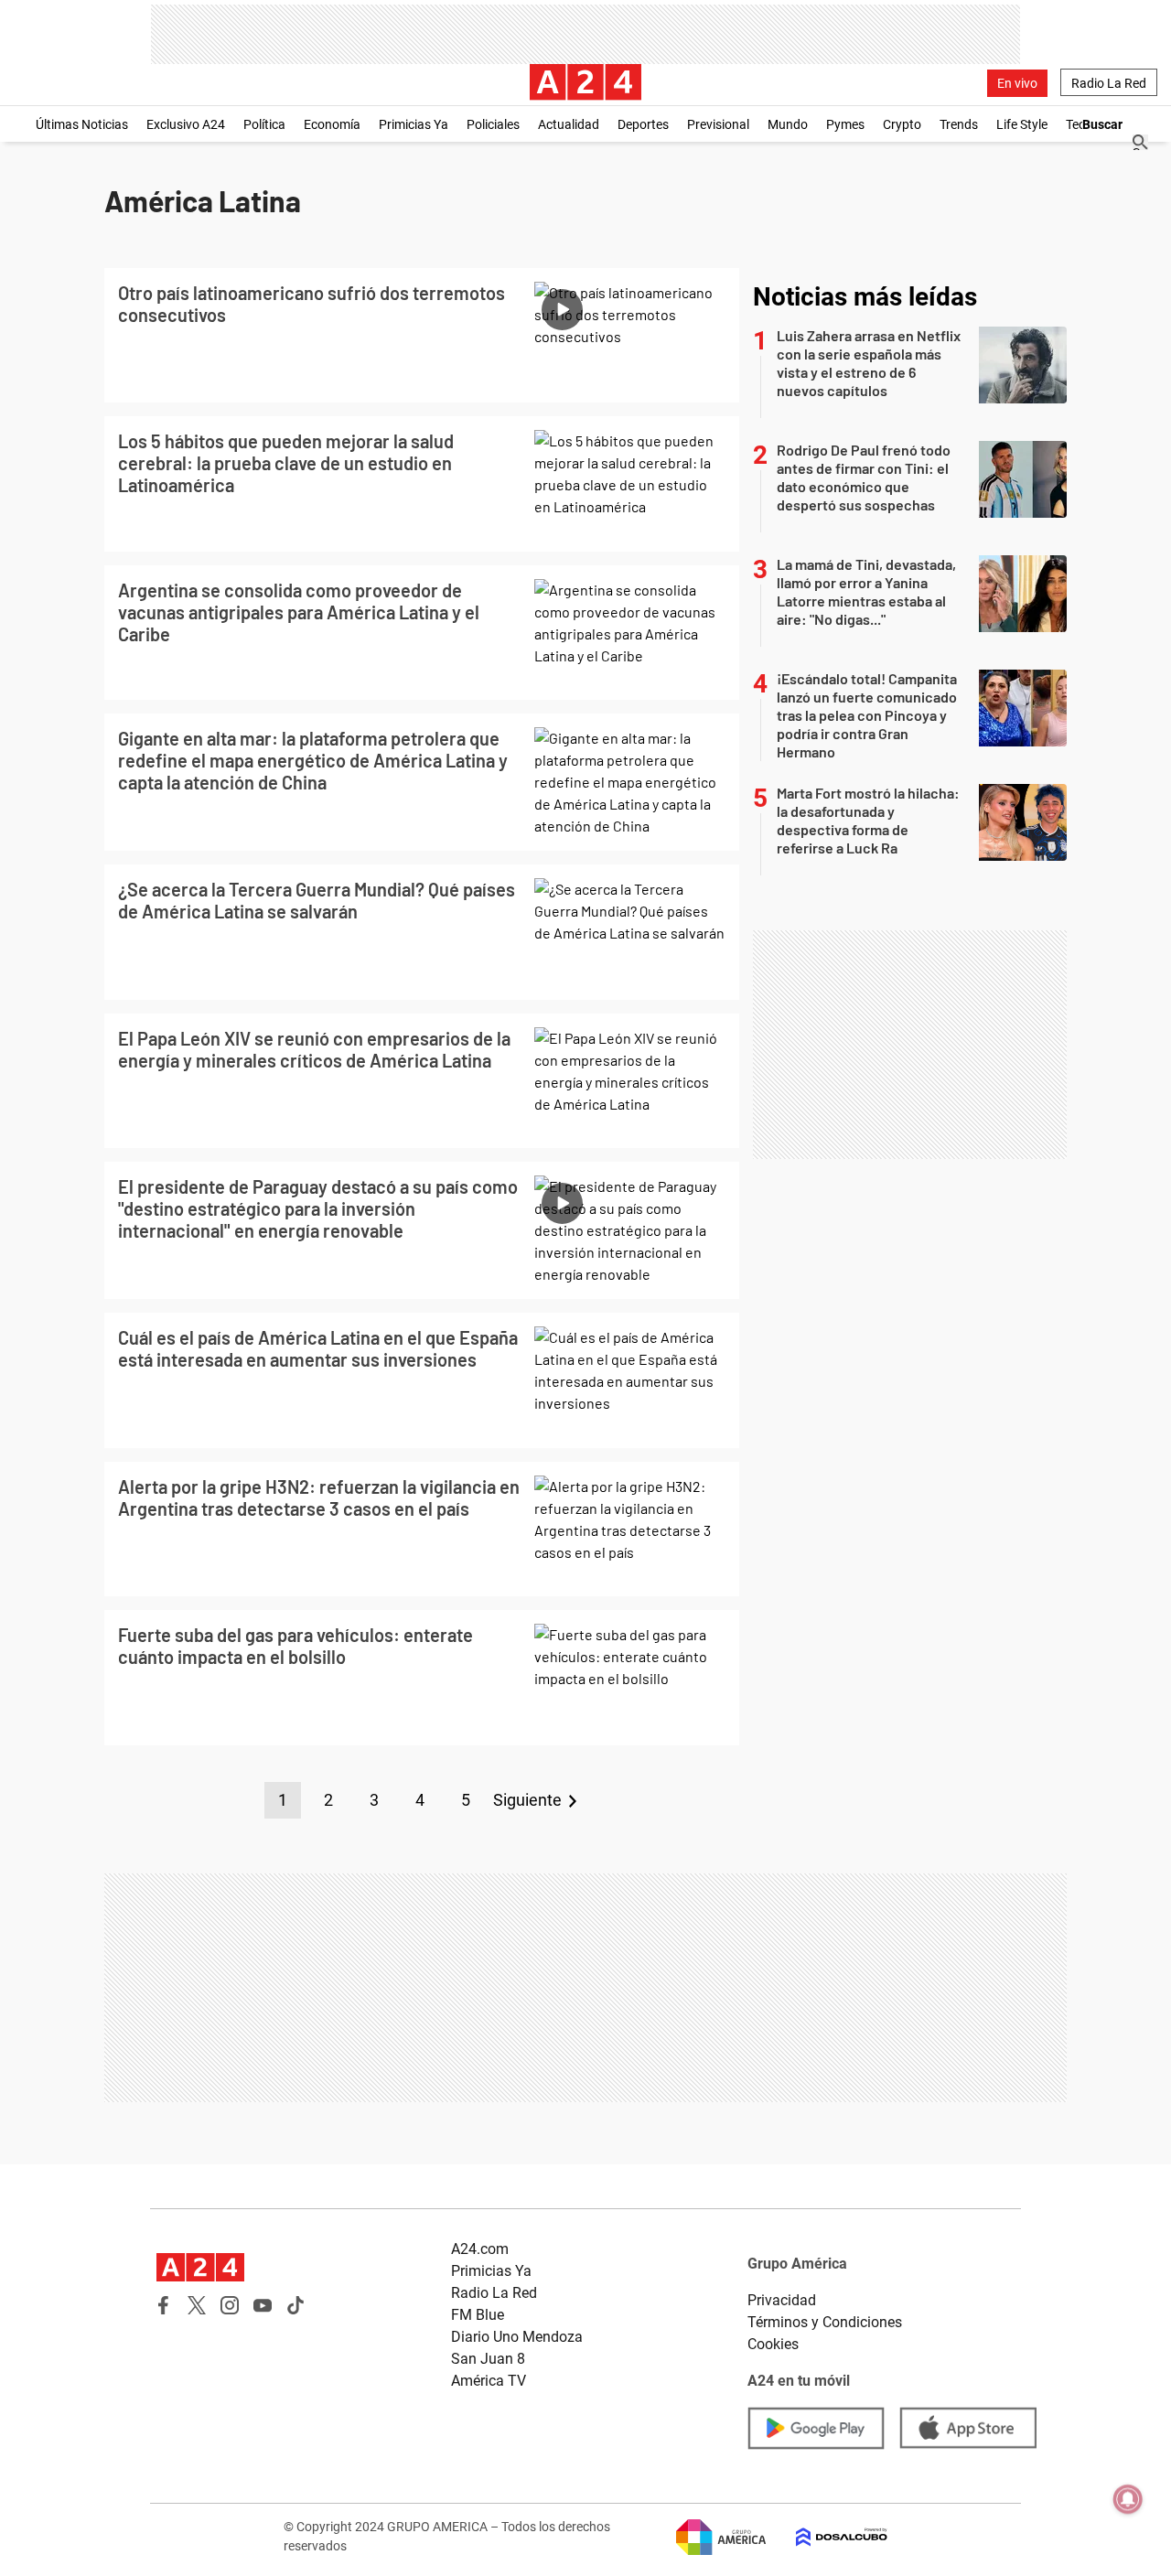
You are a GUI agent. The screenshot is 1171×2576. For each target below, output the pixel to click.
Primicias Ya (414, 124)
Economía (332, 124)
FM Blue (478, 2315)
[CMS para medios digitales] (827, 2537)
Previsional (718, 124)
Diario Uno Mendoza (517, 2337)
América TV (489, 2381)
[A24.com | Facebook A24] (164, 2305)
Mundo (788, 124)
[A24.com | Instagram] (230, 2305)
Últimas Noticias (82, 124)
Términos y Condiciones (825, 2322)
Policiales (493, 124)
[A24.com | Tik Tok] (295, 2305)
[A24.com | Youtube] (263, 2305)
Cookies (773, 2344)
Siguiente (527, 1800)
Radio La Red (1109, 83)
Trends (959, 124)
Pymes (845, 124)
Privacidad (782, 2300)
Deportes (643, 124)
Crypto (902, 124)
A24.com (480, 2249)
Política (264, 124)
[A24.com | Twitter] (197, 2305)
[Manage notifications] (1128, 2499)
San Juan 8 (488, 2359)
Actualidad (569, 124)
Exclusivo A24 (186, 124)
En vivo (1017, 83)
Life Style (1022, 124)
